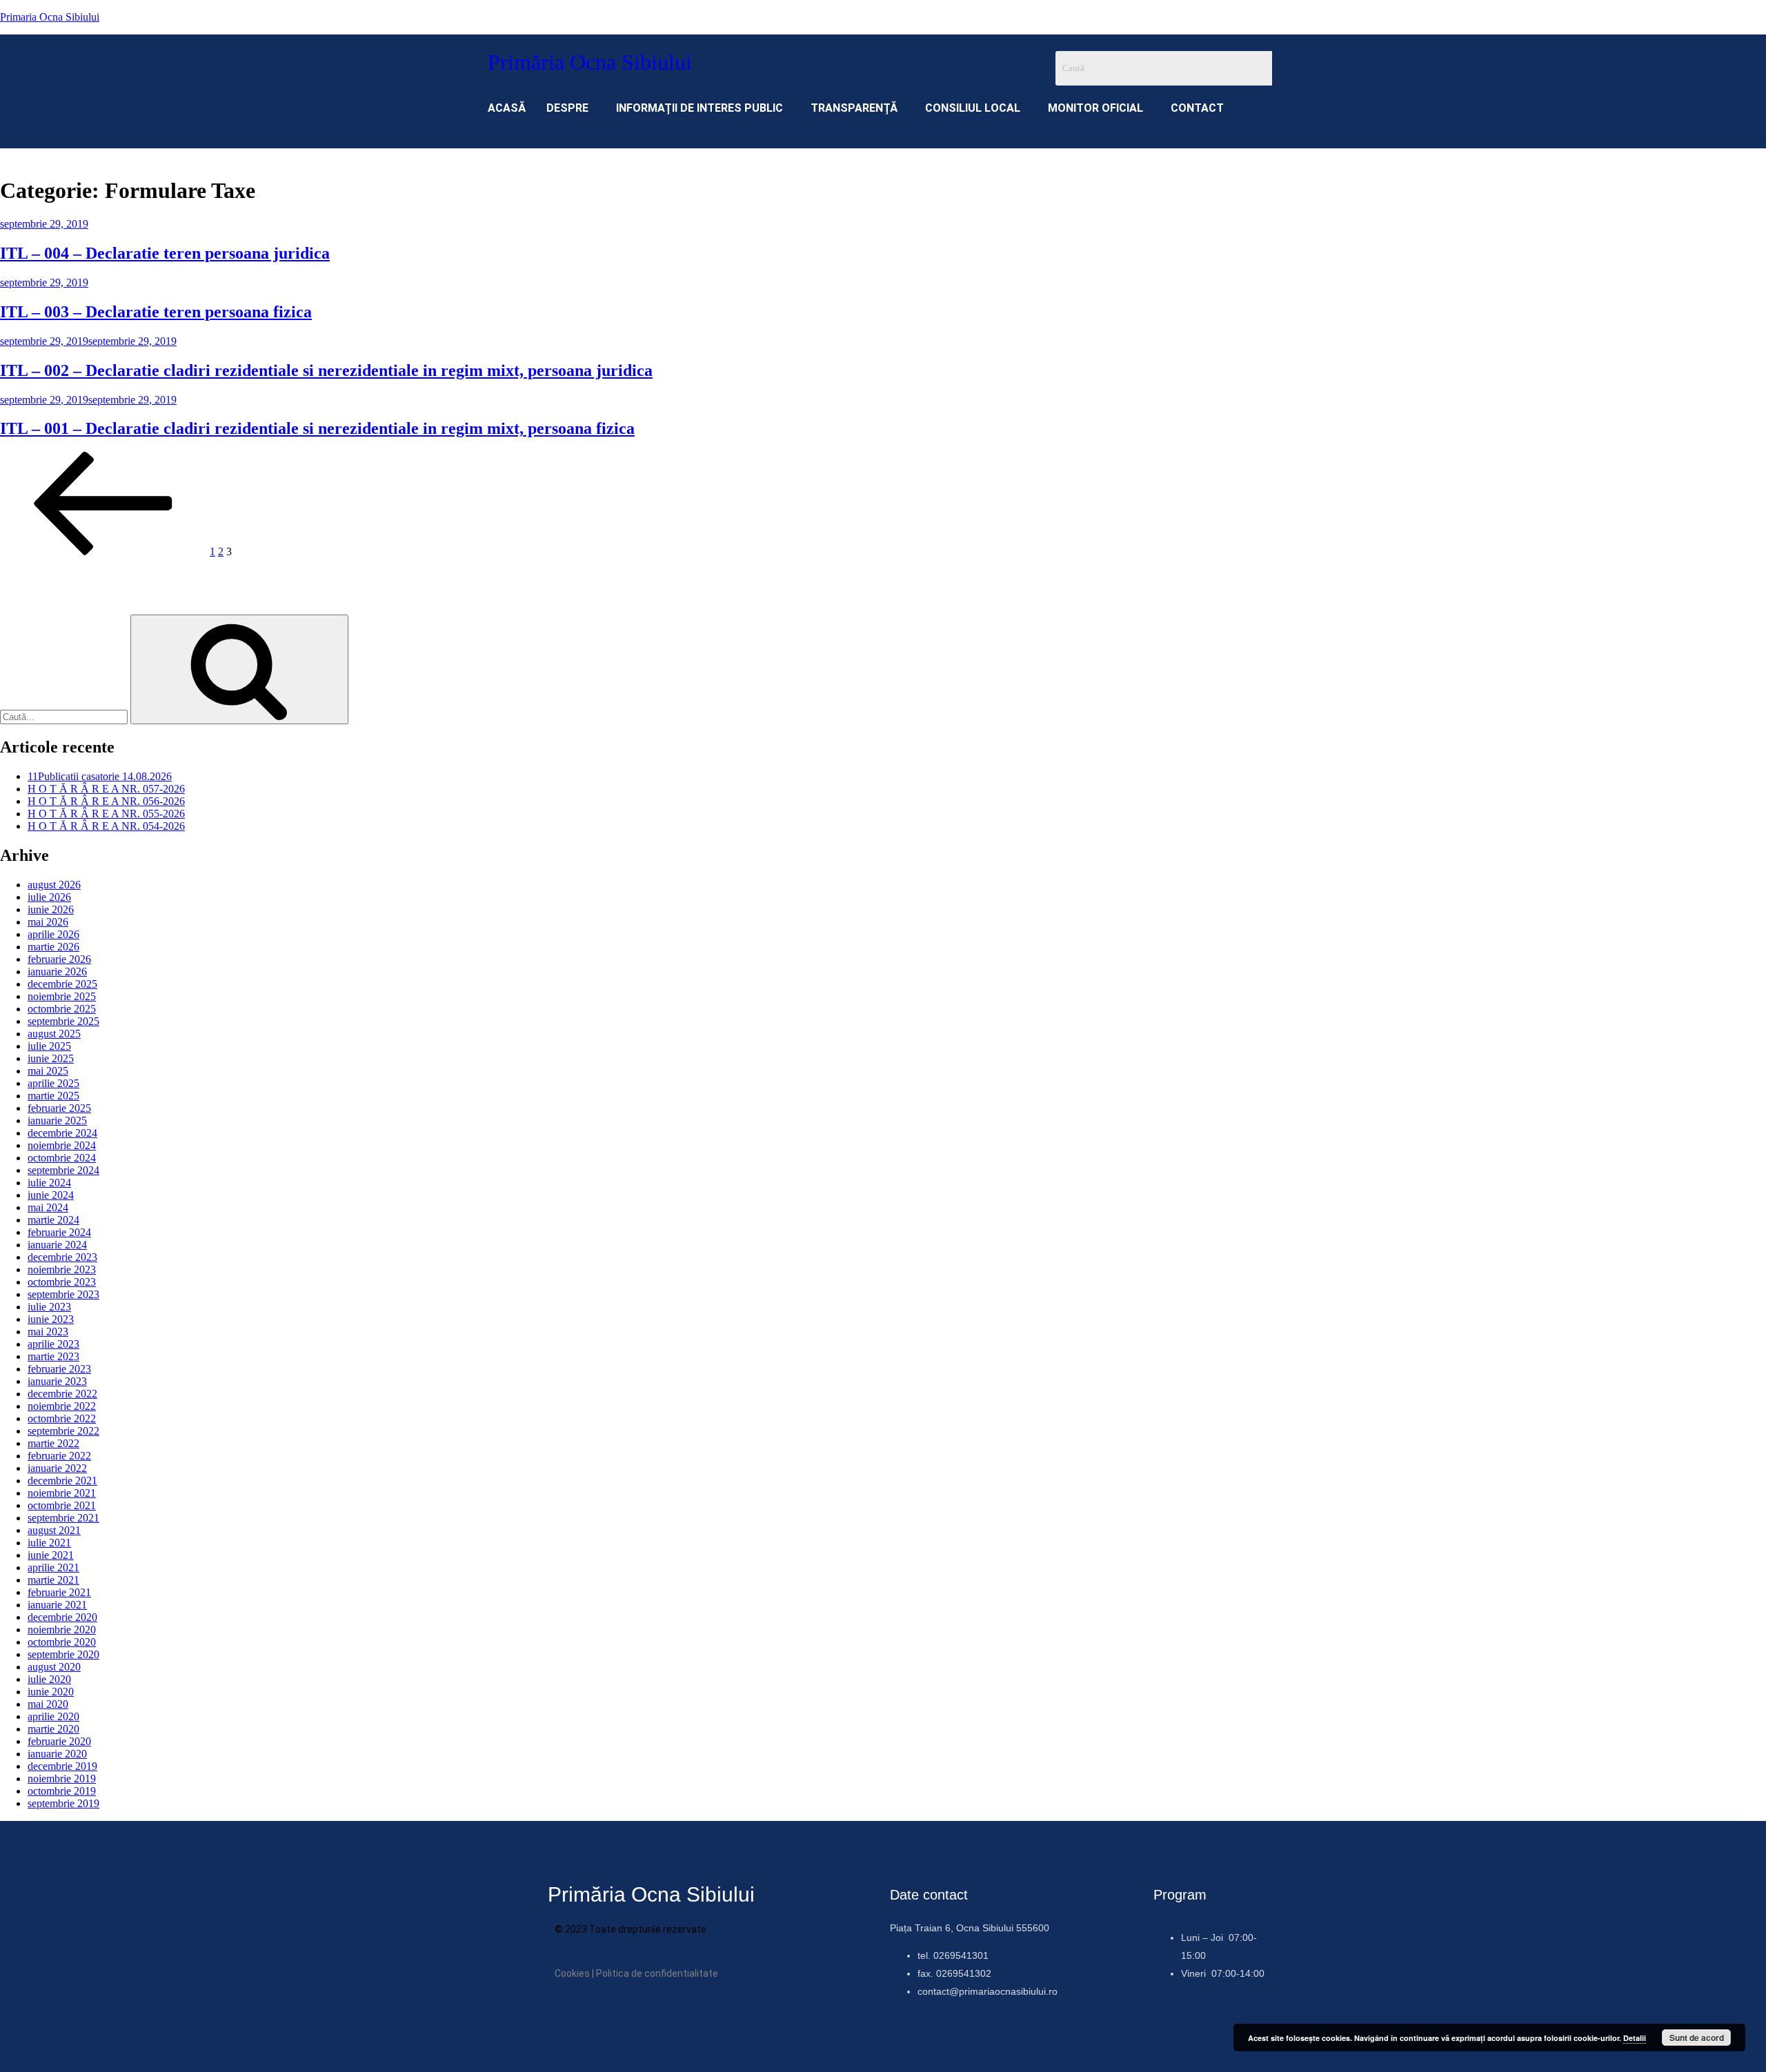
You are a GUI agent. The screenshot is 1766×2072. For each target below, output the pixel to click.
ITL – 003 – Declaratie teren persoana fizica (156, 312)
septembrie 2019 (63, 1803)
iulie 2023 (49, 1307)
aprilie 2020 (53, 1716)
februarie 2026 (59, 959)
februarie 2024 (59, 1232)
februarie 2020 (59, 1741)
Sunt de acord (1697, 2038)
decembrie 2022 (62, 1394)
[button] (571, 108)
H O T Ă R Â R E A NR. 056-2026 (106, 801)
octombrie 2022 (62, 1418)
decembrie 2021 (62, 1481)
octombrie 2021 (62, 1505)
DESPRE (567, 108)
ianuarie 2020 (57, 1754)
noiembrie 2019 (62, 1779)
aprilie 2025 (53, 1083)
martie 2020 (53, 1729)
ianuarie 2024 (57, 1245)
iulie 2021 (49, 1543)
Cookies (572, 1973)
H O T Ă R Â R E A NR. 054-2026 (106, 826)
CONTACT (1197, 108)
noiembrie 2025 (62, 996)
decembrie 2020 (62, 1617)
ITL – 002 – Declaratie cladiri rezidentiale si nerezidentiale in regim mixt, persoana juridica (326, 370)
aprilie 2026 (53, 934)
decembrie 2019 (62, 1766)
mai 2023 (48, 1332)
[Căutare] (239, 669)
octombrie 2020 (62, 1642)
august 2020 (54, 1667)
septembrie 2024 (63, 1170)
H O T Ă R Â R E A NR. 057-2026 (106, 789)
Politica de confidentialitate (657, 1973)
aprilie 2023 (53, 1344)
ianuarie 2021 (57, 1605)
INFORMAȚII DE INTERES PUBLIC (700, 108)
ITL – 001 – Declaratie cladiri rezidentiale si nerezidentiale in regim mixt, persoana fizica (317, 428)
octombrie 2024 (62, 1158)
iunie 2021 (51, 1555)
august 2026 (54, 885)
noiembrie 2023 (62, 1269)
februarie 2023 (59, 1369)
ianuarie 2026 (57, 972)
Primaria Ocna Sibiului (50, 17)
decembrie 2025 (62, 984)
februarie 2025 (59, 1108)
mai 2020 (48, 1704)
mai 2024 (48, 1207)
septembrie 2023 (63, 1294)
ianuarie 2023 (57, 1381)
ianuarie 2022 (57, 1468)
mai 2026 (48, 922)
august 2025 (54, 1034)
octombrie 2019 (62, 1791)
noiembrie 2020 (62, 1630)
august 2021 (54, 1530)
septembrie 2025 (63, 1021)
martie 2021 (53, 1580)
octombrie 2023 (62, 1282)
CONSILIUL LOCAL (973, 108)
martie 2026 (53, 947)
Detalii (1635, 2038)
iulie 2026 (49, 897)
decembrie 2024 (62, 1133)
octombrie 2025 (62, 1009)
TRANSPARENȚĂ (854, 108)
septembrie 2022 (63, 1431)
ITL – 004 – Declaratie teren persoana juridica (165, 253)
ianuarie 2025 (57, 1120)
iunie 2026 (51, 909)
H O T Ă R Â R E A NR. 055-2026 (106, 814)
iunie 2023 (51, 1319)
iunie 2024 (51, 1195)
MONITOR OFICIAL (1095, 108)
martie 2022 (53, 1443)
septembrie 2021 (63, 1518)
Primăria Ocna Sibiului (590, 62)
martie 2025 (53, 1096)
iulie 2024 (49, 1183)
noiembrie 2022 (62, 1406)
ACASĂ (507, 108)
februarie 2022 (59, 1456)
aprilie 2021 (53, 1567)
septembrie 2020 (63, 1654)
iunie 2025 (51, 1058)
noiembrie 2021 (62, 1493)
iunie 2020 (51, 1692)
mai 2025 (48, 1071)
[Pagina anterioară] (103, 551)
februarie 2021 (59, 1592)
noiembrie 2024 (62, 1145)
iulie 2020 (49, 1679)
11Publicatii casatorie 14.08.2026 (100, 776)
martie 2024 (53, 1220)
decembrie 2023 (62, 1257)
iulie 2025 (49, 1046)
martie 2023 (53, 1356)
